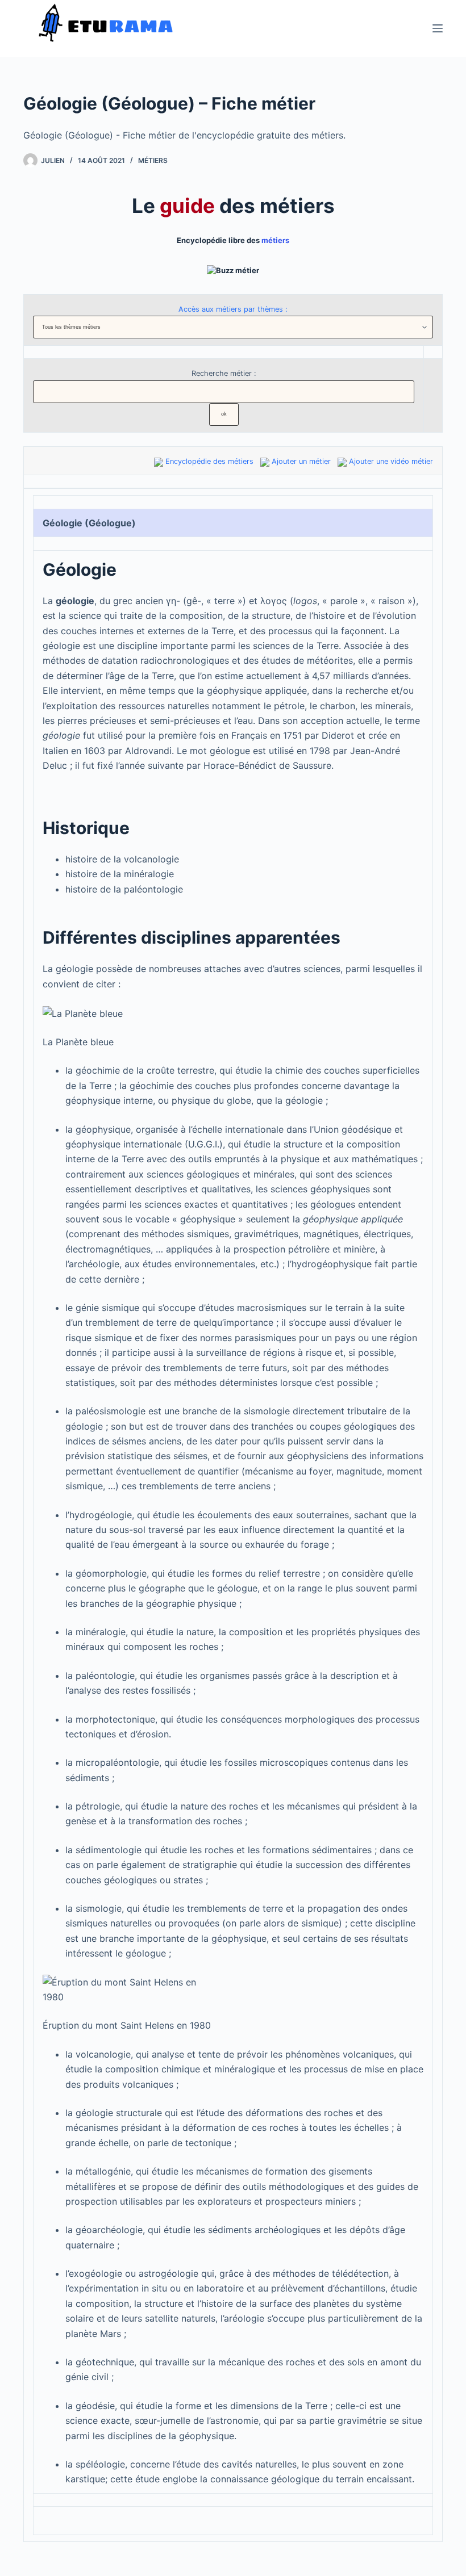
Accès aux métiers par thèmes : (233, 309)
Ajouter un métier (301, 461)
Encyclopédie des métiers (209, 461)
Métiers (153, 160)
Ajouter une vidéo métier (391, 461)
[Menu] (438, 28)
